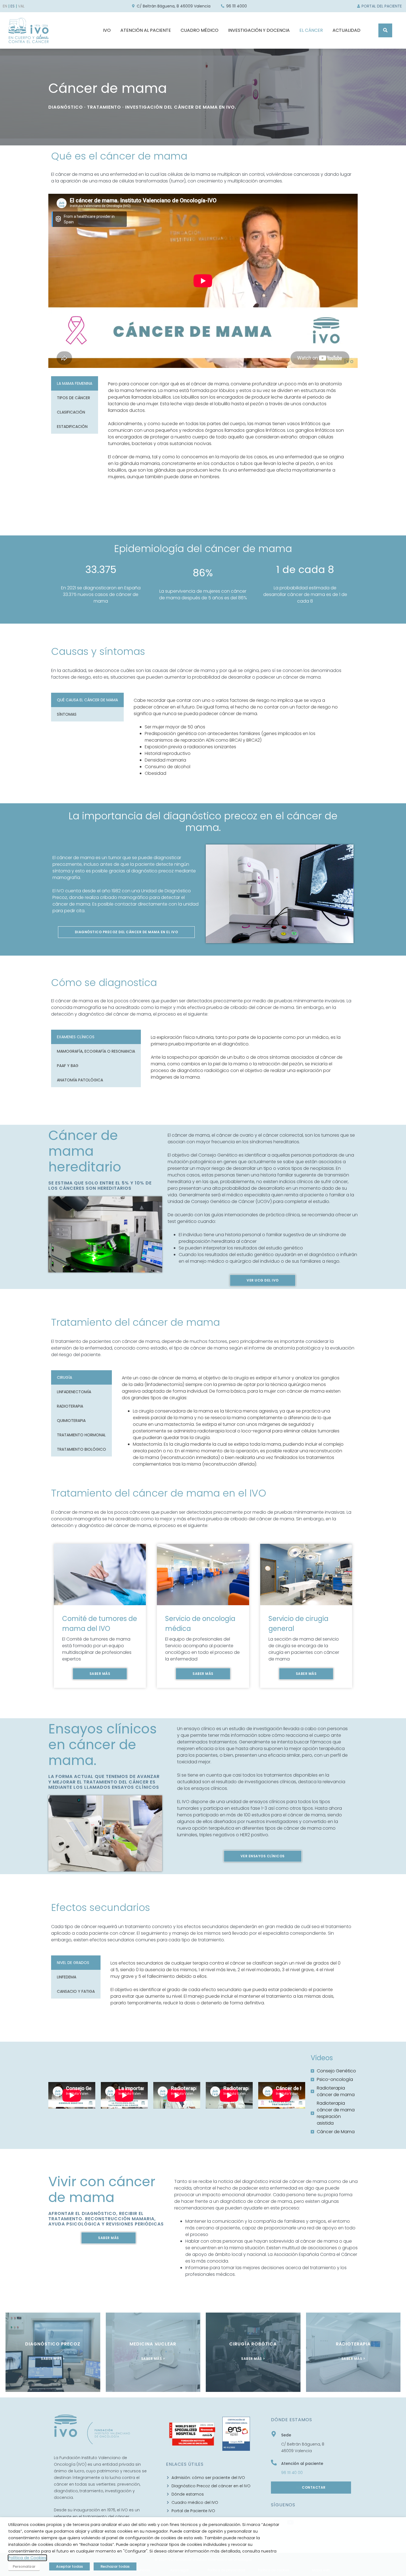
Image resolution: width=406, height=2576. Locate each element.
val (21, 6)
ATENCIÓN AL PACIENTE (146, 30)
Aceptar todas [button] (69, 2566)
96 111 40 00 (292, 2473)
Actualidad (346, 30)
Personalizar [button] (24, 2566)
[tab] (75, 383)
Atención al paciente (302, 2463)
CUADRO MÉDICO (200, 30)
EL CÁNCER (311, 30)
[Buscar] (385, 30)
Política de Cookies (27, 2558)
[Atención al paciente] (274, 2463)
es (13, 6)
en (5, 6)
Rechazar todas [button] (115, 2566)
